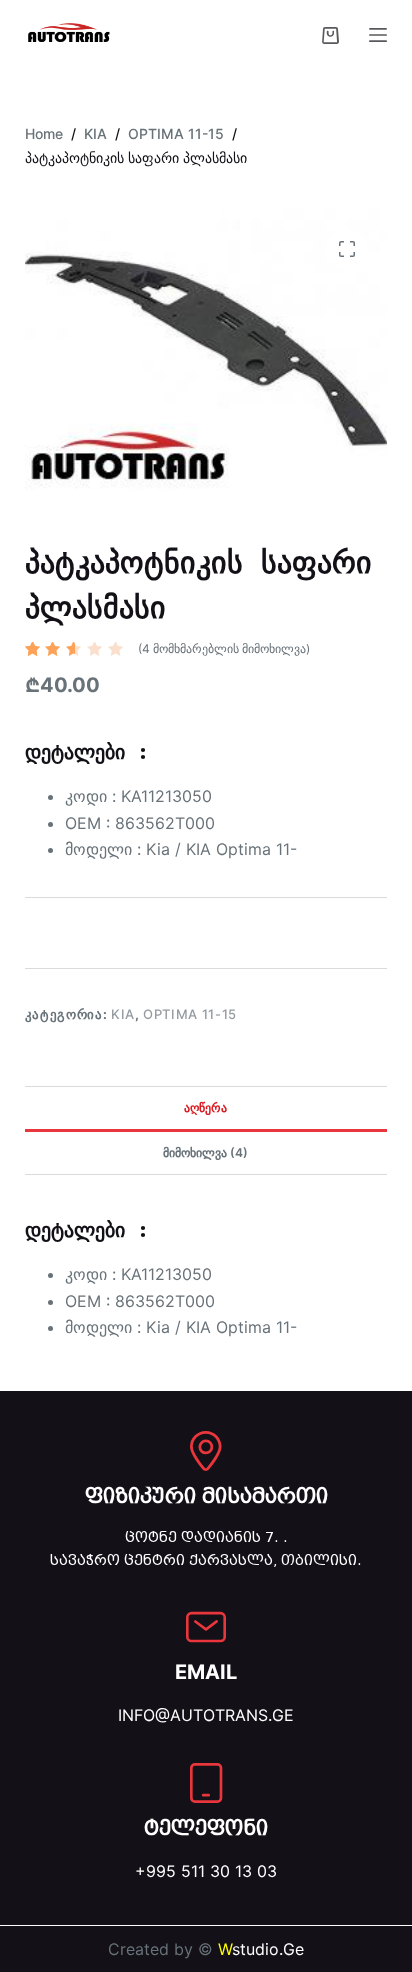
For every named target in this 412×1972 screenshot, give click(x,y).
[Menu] (378, 35)
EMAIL (206, 1672)
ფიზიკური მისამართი (206, 1496)
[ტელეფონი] (206, 1783)
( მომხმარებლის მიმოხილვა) (224, 648)
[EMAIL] (206, 1627)
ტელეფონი (206, 1828)
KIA (123, 1014)
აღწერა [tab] (205, 1107)
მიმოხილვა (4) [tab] (205, 1152)
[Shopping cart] (330, 35)
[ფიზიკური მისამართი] (206, 1451)
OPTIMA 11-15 (190, 1014)
